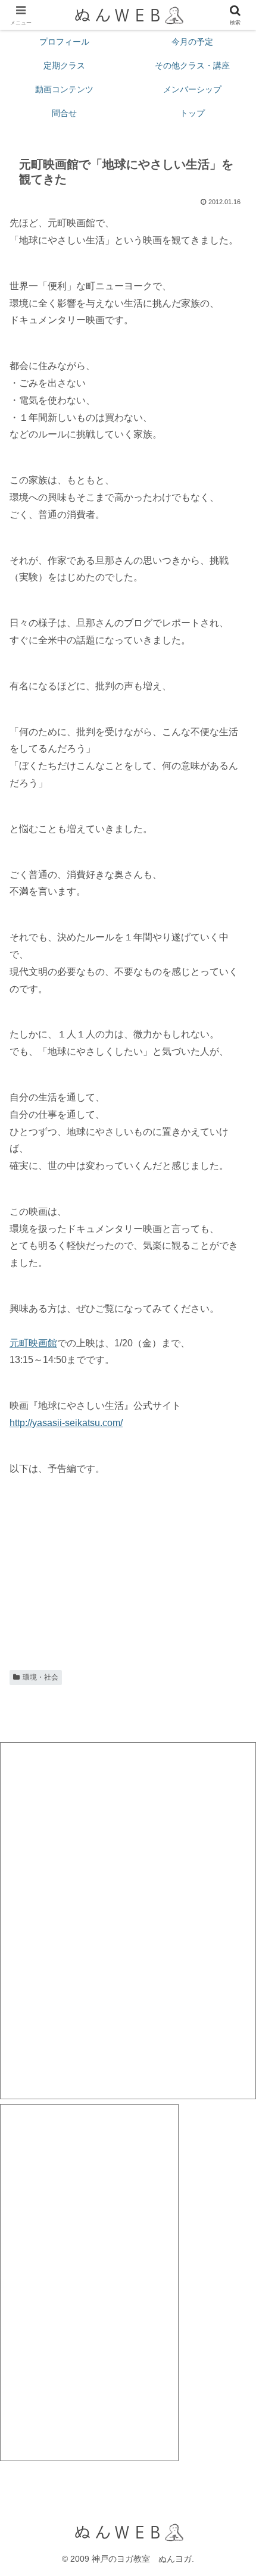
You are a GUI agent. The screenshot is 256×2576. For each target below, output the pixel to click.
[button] (231, 1856)
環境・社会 (40, 1677)
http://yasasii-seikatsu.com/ (66, 1423)
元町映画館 (33, 1343)
